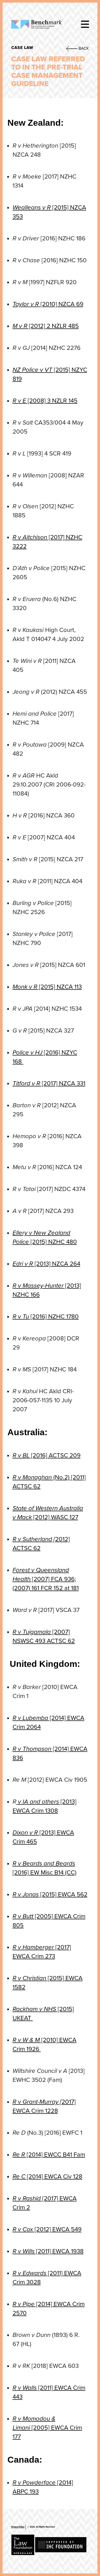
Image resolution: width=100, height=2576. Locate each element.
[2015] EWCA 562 (50, 1894)
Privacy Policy (18, 2527)
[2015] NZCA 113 (47, 987)
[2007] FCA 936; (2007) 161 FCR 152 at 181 (46, 1579)
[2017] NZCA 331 (49, 1083)
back (83, 48)
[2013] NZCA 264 (46, 1264)
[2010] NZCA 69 (48, 304)
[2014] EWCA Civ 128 (47, 2177)
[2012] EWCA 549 (47, 2229)
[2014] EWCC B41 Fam (49, 2155)
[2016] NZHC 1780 (46, 1317)
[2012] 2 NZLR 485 (46, 326)
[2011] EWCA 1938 (48, 2251)
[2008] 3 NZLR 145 (45, 401)
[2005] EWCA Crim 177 (47, 2428)
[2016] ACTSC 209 (47, 1455)
